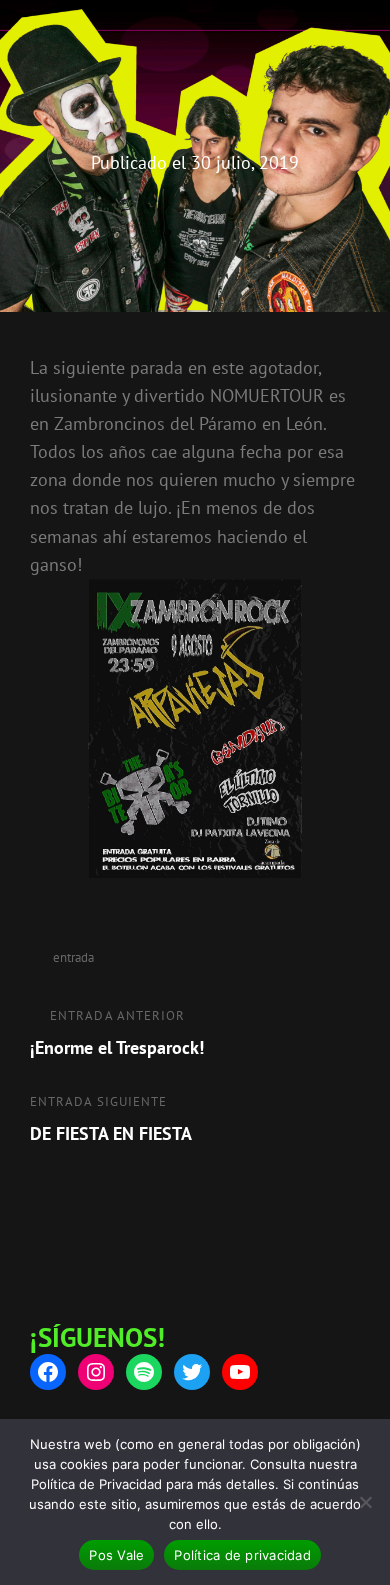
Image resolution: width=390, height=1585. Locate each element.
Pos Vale (116, 1555)
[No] (365, 1502)
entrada (73, 957)
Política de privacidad (242, 1555)
